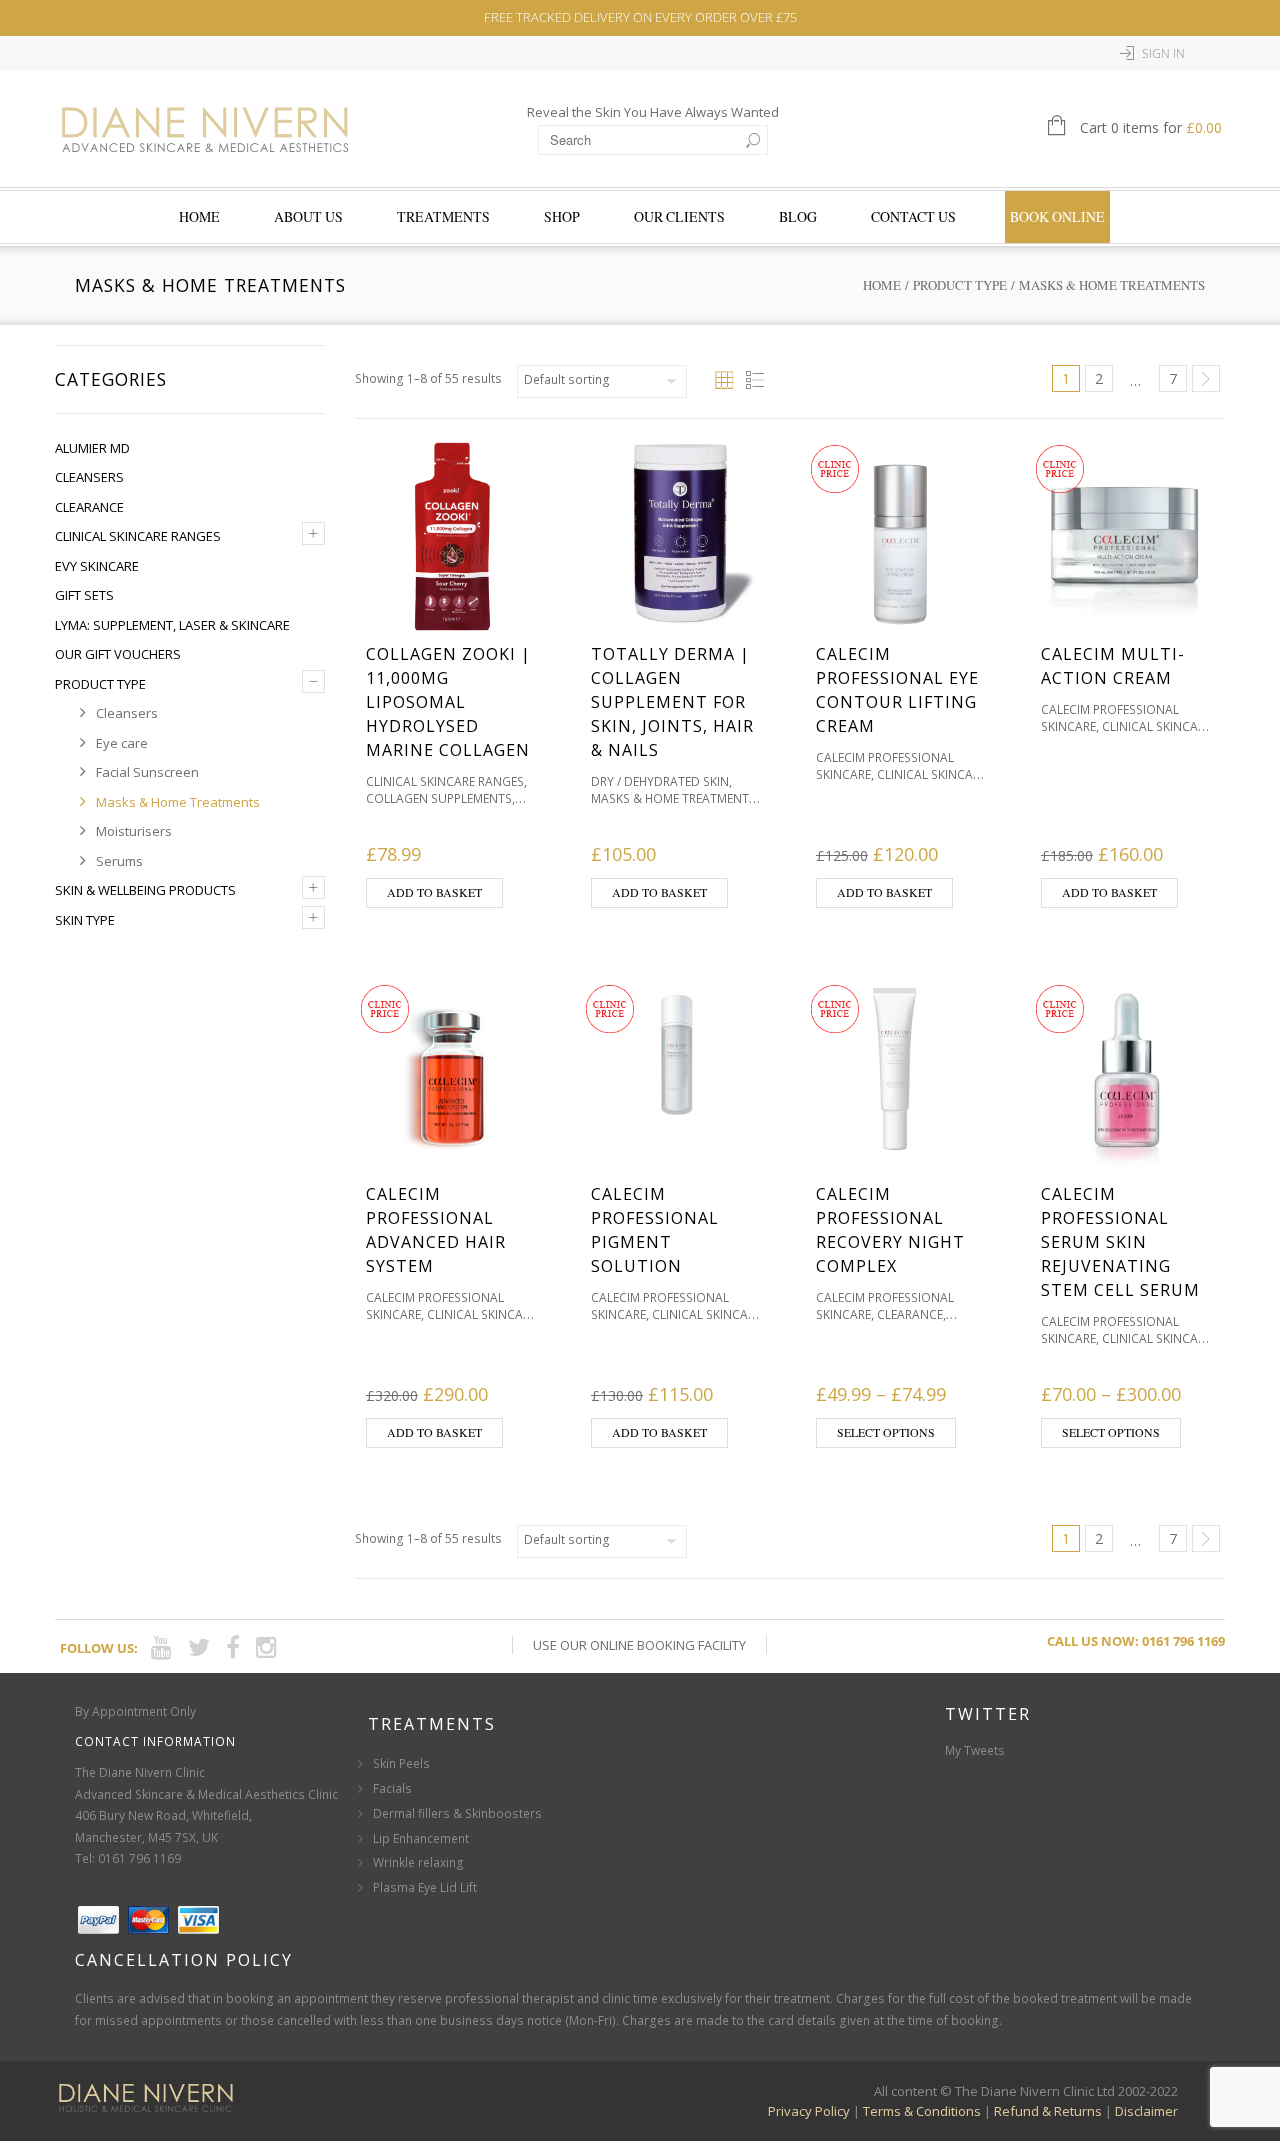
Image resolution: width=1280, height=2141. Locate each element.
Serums (119, 861)
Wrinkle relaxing (418, 1862)
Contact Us (913, 216)
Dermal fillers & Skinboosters (457, 1813)
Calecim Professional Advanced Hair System (436, 1230)
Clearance (89, 507)
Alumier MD (92, 448)
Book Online (1057, 216)
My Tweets (975, 1750)
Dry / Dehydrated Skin (660, 781)
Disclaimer (1146, 2111)
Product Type (960, 285)
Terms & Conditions (922, 2111)
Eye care (122, 743)
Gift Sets (84, 595)
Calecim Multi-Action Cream (1113, 666)
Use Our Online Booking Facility (639, 1645)
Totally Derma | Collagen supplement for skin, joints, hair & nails (672, 702)
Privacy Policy (809, 2111)
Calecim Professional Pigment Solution (655, 1230)
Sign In (1163, 53)
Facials (392, 1788)
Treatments (443, 216)
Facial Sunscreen (147, 772)
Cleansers (89, 477)
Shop (562, 216)
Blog (798, 216)
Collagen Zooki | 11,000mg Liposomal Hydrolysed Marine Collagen (448, 702)
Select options (886, 1432)
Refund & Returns (1048, 2111)
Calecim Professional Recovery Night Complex (890, 1230)
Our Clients (679, 216)
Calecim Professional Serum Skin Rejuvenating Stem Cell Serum (1120, 1242)
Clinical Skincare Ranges (138, 536)
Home (199, 216)
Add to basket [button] (434, 892)
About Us (308, 216)
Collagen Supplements (439, 798)
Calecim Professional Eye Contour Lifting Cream (897, 690)
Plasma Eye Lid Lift (425, 1887)
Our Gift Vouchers (118, 654)
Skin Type (85, 920)
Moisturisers (134, 831)
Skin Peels (401, 1763)
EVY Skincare (97, 566)
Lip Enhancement (421, 1838)
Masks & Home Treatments (178, 802)
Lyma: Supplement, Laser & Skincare (172, 625)
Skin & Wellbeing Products (145, 890)
